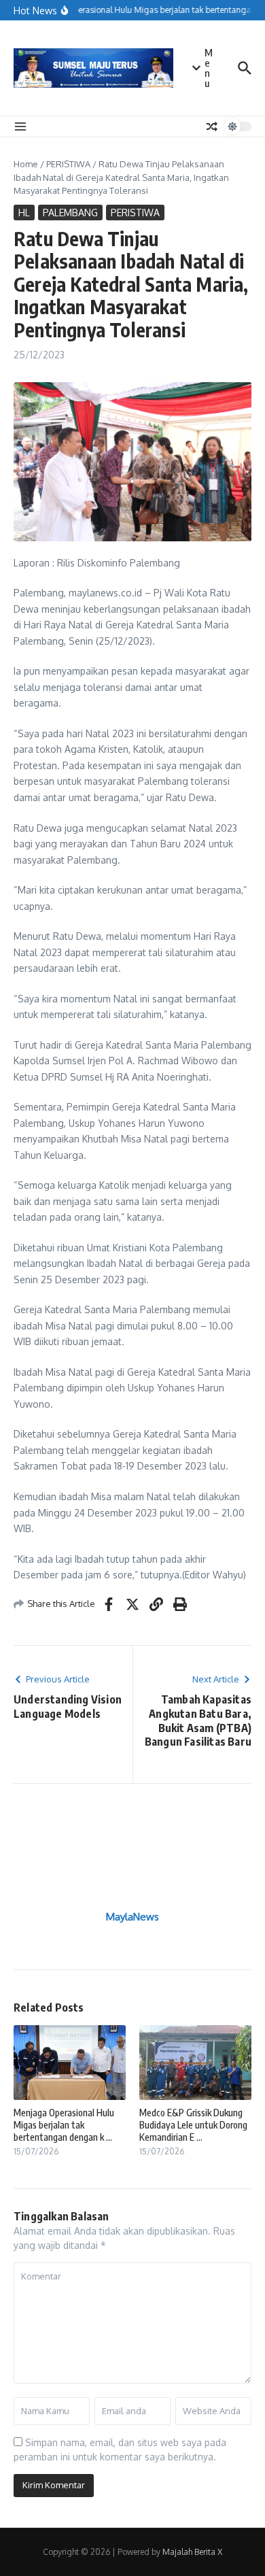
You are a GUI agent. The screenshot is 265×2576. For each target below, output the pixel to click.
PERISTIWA (68, 164)
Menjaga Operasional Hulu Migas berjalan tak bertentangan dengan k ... (64, 2125)
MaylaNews (132, 1917)
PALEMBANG (70, 213)
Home (26, 164)
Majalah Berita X (192, 2552)
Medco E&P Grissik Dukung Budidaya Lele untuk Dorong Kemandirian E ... (193, 2125)
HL (24, 213)
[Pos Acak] (212, 126)
